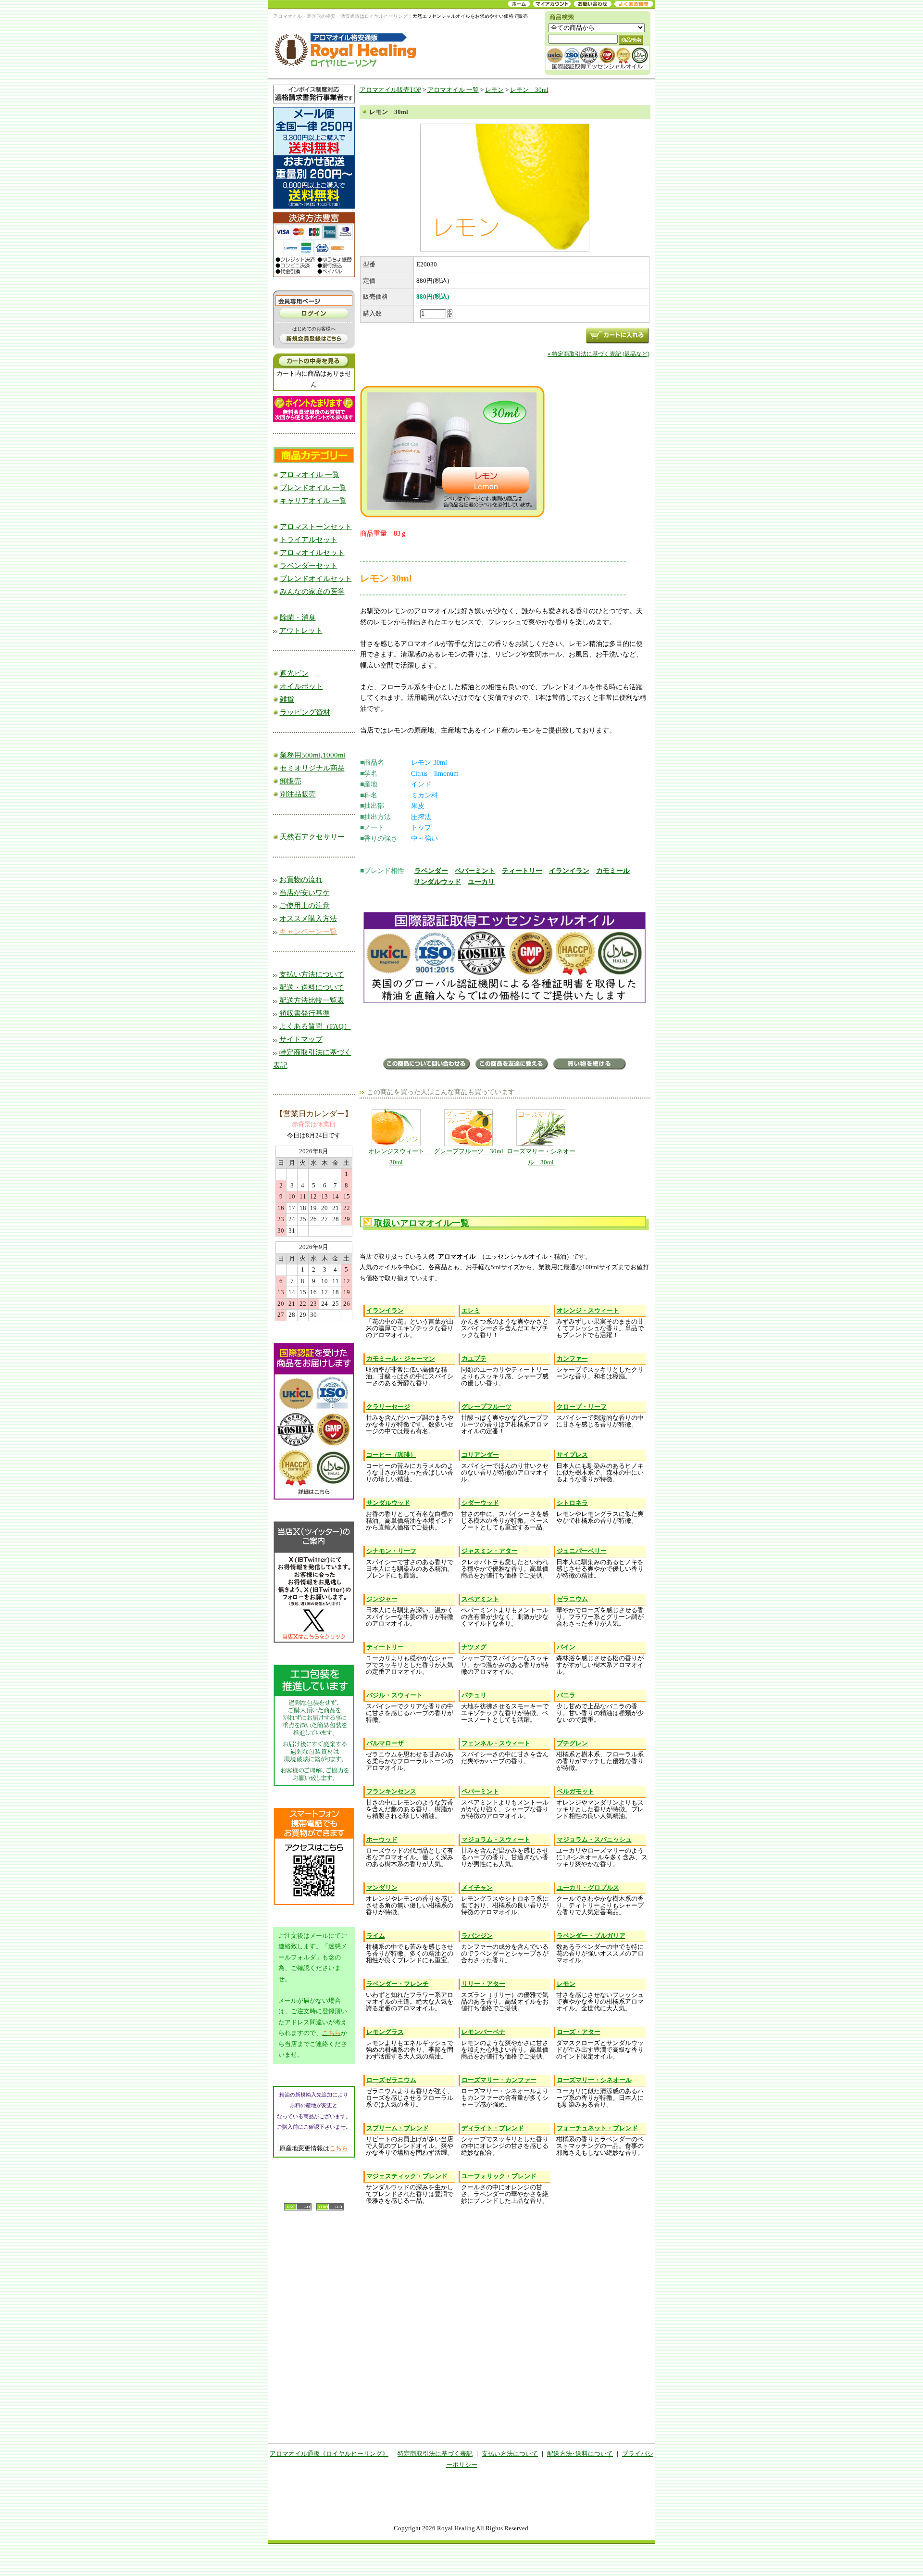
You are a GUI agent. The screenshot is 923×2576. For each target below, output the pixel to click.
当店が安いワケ (305, 893)
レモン (494, 90)
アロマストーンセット (316, 527)
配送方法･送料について (580, 2454)
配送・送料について (312, 987)
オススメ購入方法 (308, 919)
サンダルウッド (437, 882)
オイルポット (301, 686)
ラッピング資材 (305, 712)
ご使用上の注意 (305, 906)
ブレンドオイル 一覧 (313, 488)
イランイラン (569, 871)
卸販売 (291, 781)
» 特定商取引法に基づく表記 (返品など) (599, 354)
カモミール (613, 871)
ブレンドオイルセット (316, 579)
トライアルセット (309, 540)
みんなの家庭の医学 (312, 592)
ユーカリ (481, 882)
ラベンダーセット (309, 566)
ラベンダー (431, 871)
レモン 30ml (529, 90)
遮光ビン (294, 673)
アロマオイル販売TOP (390, 90)
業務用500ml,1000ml (313, 755)
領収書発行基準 (305, 1013)
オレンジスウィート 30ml (399, 1157)
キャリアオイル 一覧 (313, 501)
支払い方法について (312, 974)
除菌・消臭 (298, 618)
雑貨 (287, 699)
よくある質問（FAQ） (315, 1026)
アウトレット (301, 631)
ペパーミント (475, 871)
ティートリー (522, 871)
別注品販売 (298, 794)
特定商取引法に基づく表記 (435, 2454)
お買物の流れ (301, 880)
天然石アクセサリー (312, 837)
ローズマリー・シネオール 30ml (541, 1157)
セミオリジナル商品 (312, 768)
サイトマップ (301, 1039)
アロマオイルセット (312, 553)
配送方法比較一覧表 (312, 1000)
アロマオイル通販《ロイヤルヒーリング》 (329, 2454)
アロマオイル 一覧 (310, 475)
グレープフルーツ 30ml (468, 1151)
